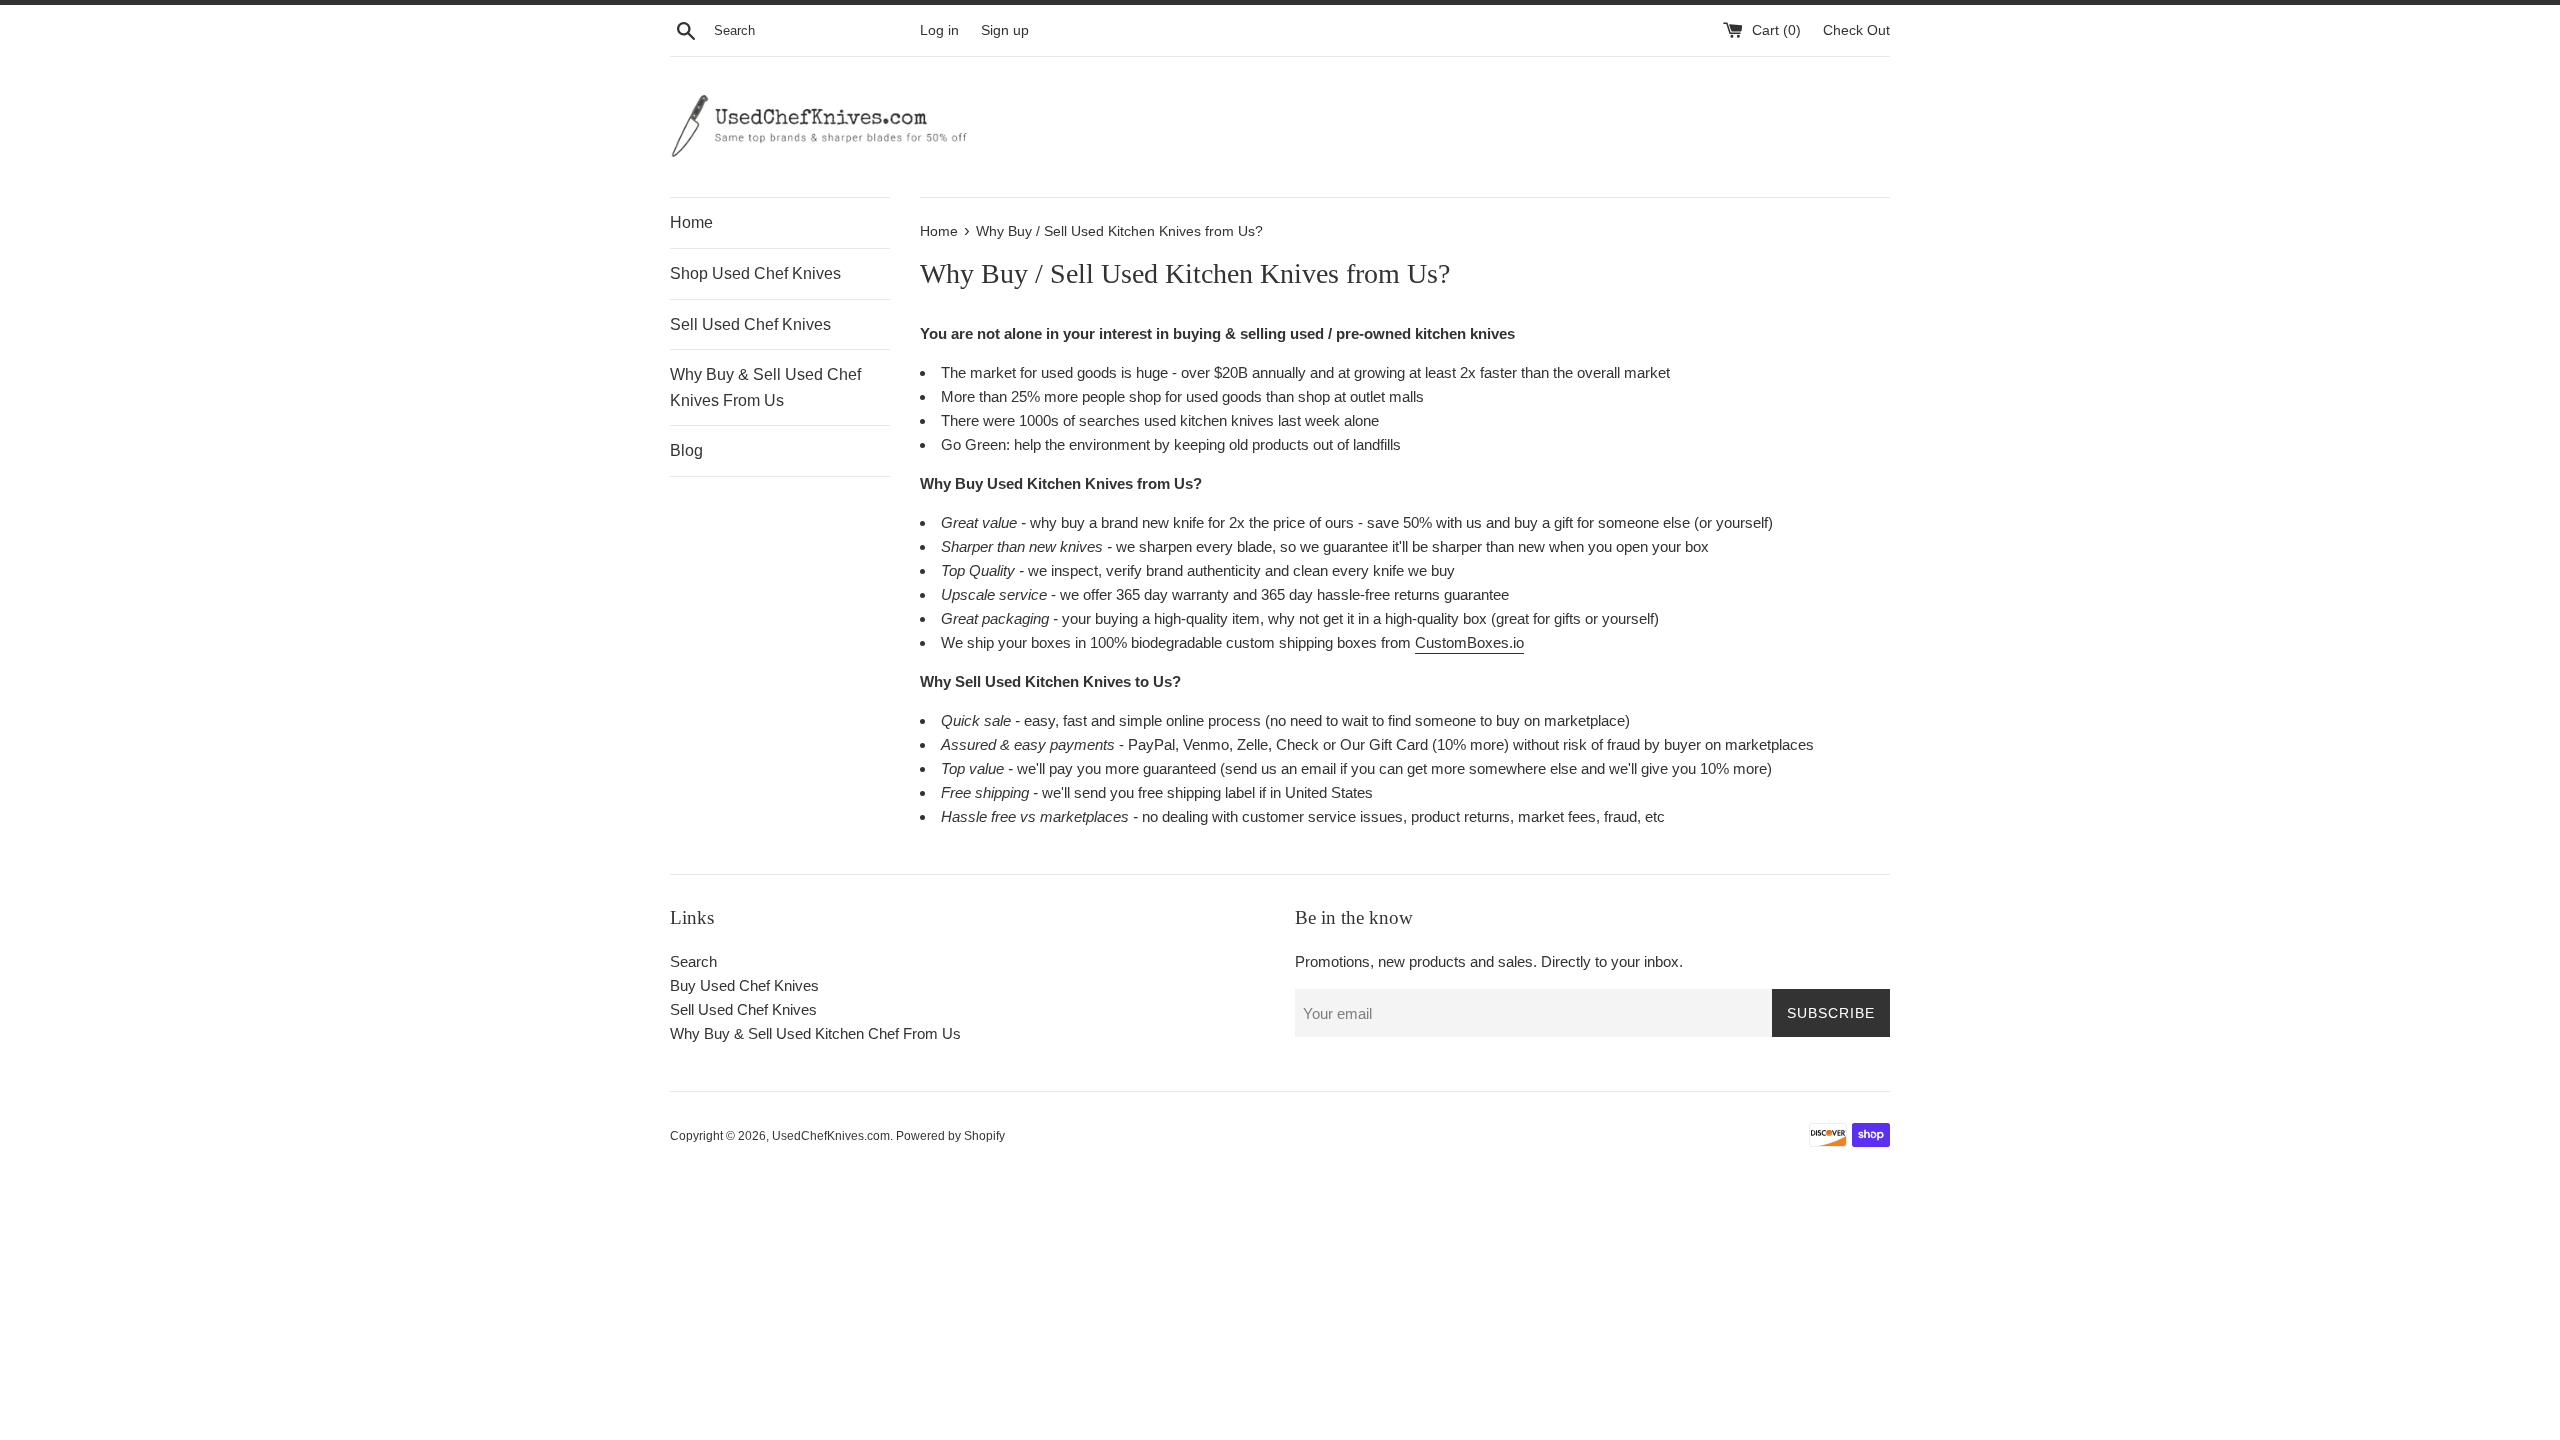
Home (691, 222)
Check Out (1856, 30)
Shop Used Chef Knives (755, 273)
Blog (686, 450)
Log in (939, 30)
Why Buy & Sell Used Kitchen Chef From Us (815, 1033)
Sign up (1005, 30)
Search (693, 961)
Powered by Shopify (950, 1136)
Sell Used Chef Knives (750, 324)
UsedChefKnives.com (831, 1136)
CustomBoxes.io (1469, 642)
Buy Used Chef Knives (744, 985)
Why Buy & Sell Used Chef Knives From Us (765, 387)
